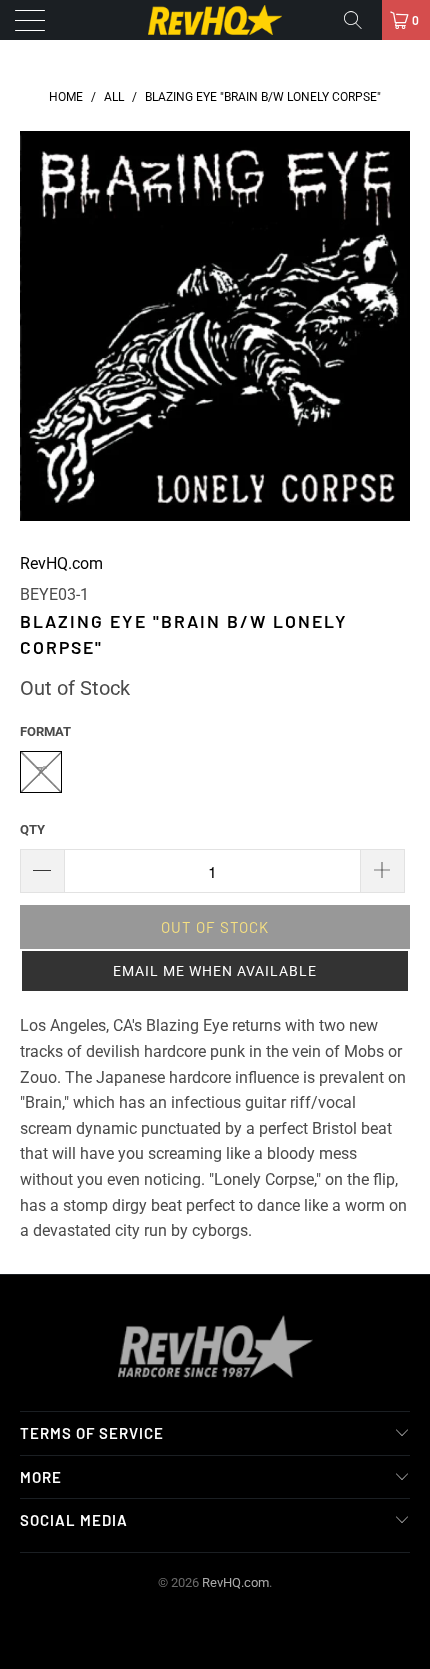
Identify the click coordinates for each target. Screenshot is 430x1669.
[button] (215, 971)
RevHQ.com (61, 563)
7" (41, 771)
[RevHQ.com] (215, 20)
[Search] (360, 20)
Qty (32, 829)
